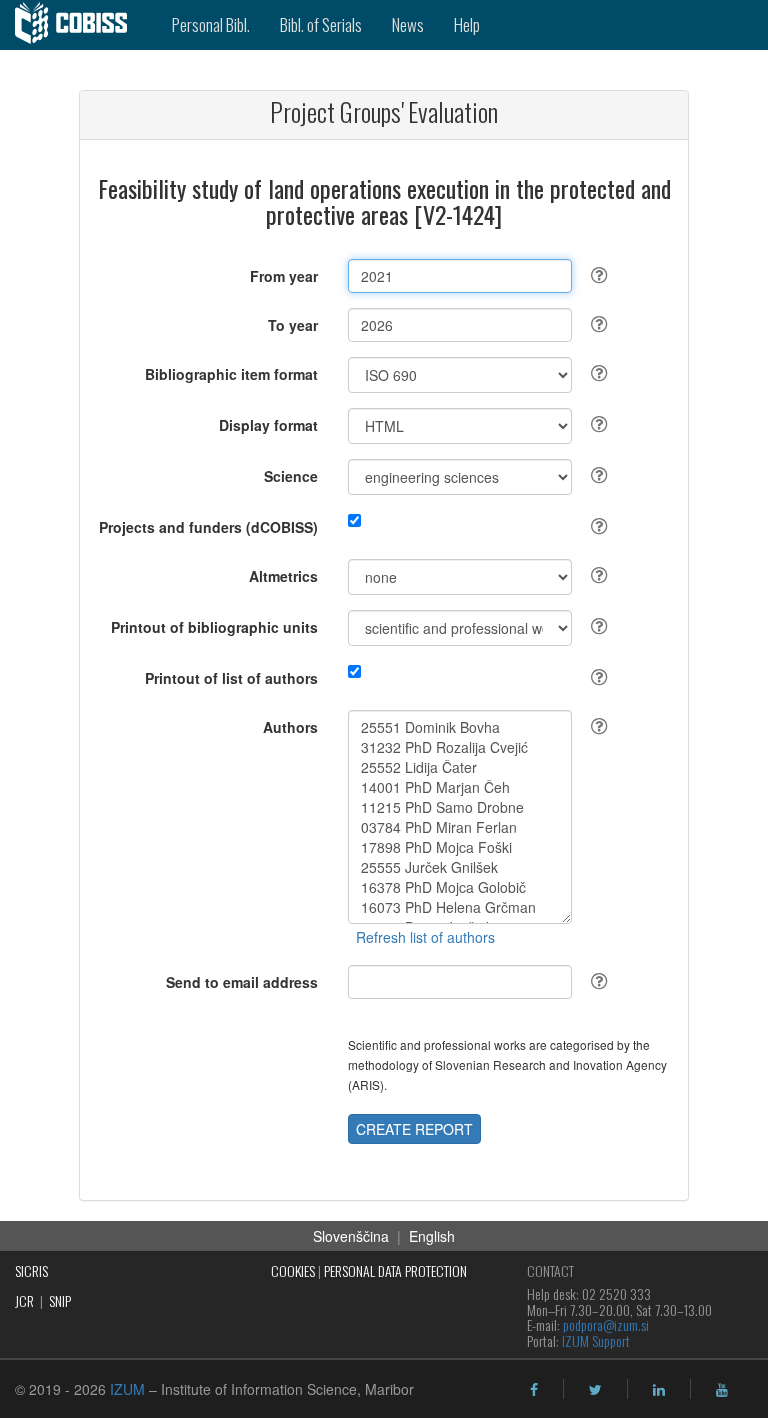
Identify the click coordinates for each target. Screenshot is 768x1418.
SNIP (60, 1300)
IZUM (127, 1389)
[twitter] (595, 1390)
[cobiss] (78, 25)
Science (291, 476)
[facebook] (534, 1390)
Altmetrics (283, 576)
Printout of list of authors (231, 678)
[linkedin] (659, 1390)
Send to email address (242, 982)
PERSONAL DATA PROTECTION (395, 1270)
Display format (268, 425)
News (408, 24)
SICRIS (31, 1270)
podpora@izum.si (606, 1324)
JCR (24, 1300)
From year (284, 276)
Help (467, 24)
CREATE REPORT (414, 1129)
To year (293, 325)
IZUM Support (596, 1340)
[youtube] (722, 1390)
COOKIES (293, 1270)
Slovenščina (351, 1236)
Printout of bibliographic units (214, 627)
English (432, 1236)
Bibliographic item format (231, 374)
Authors (290, 727)
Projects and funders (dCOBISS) (208, 527)
